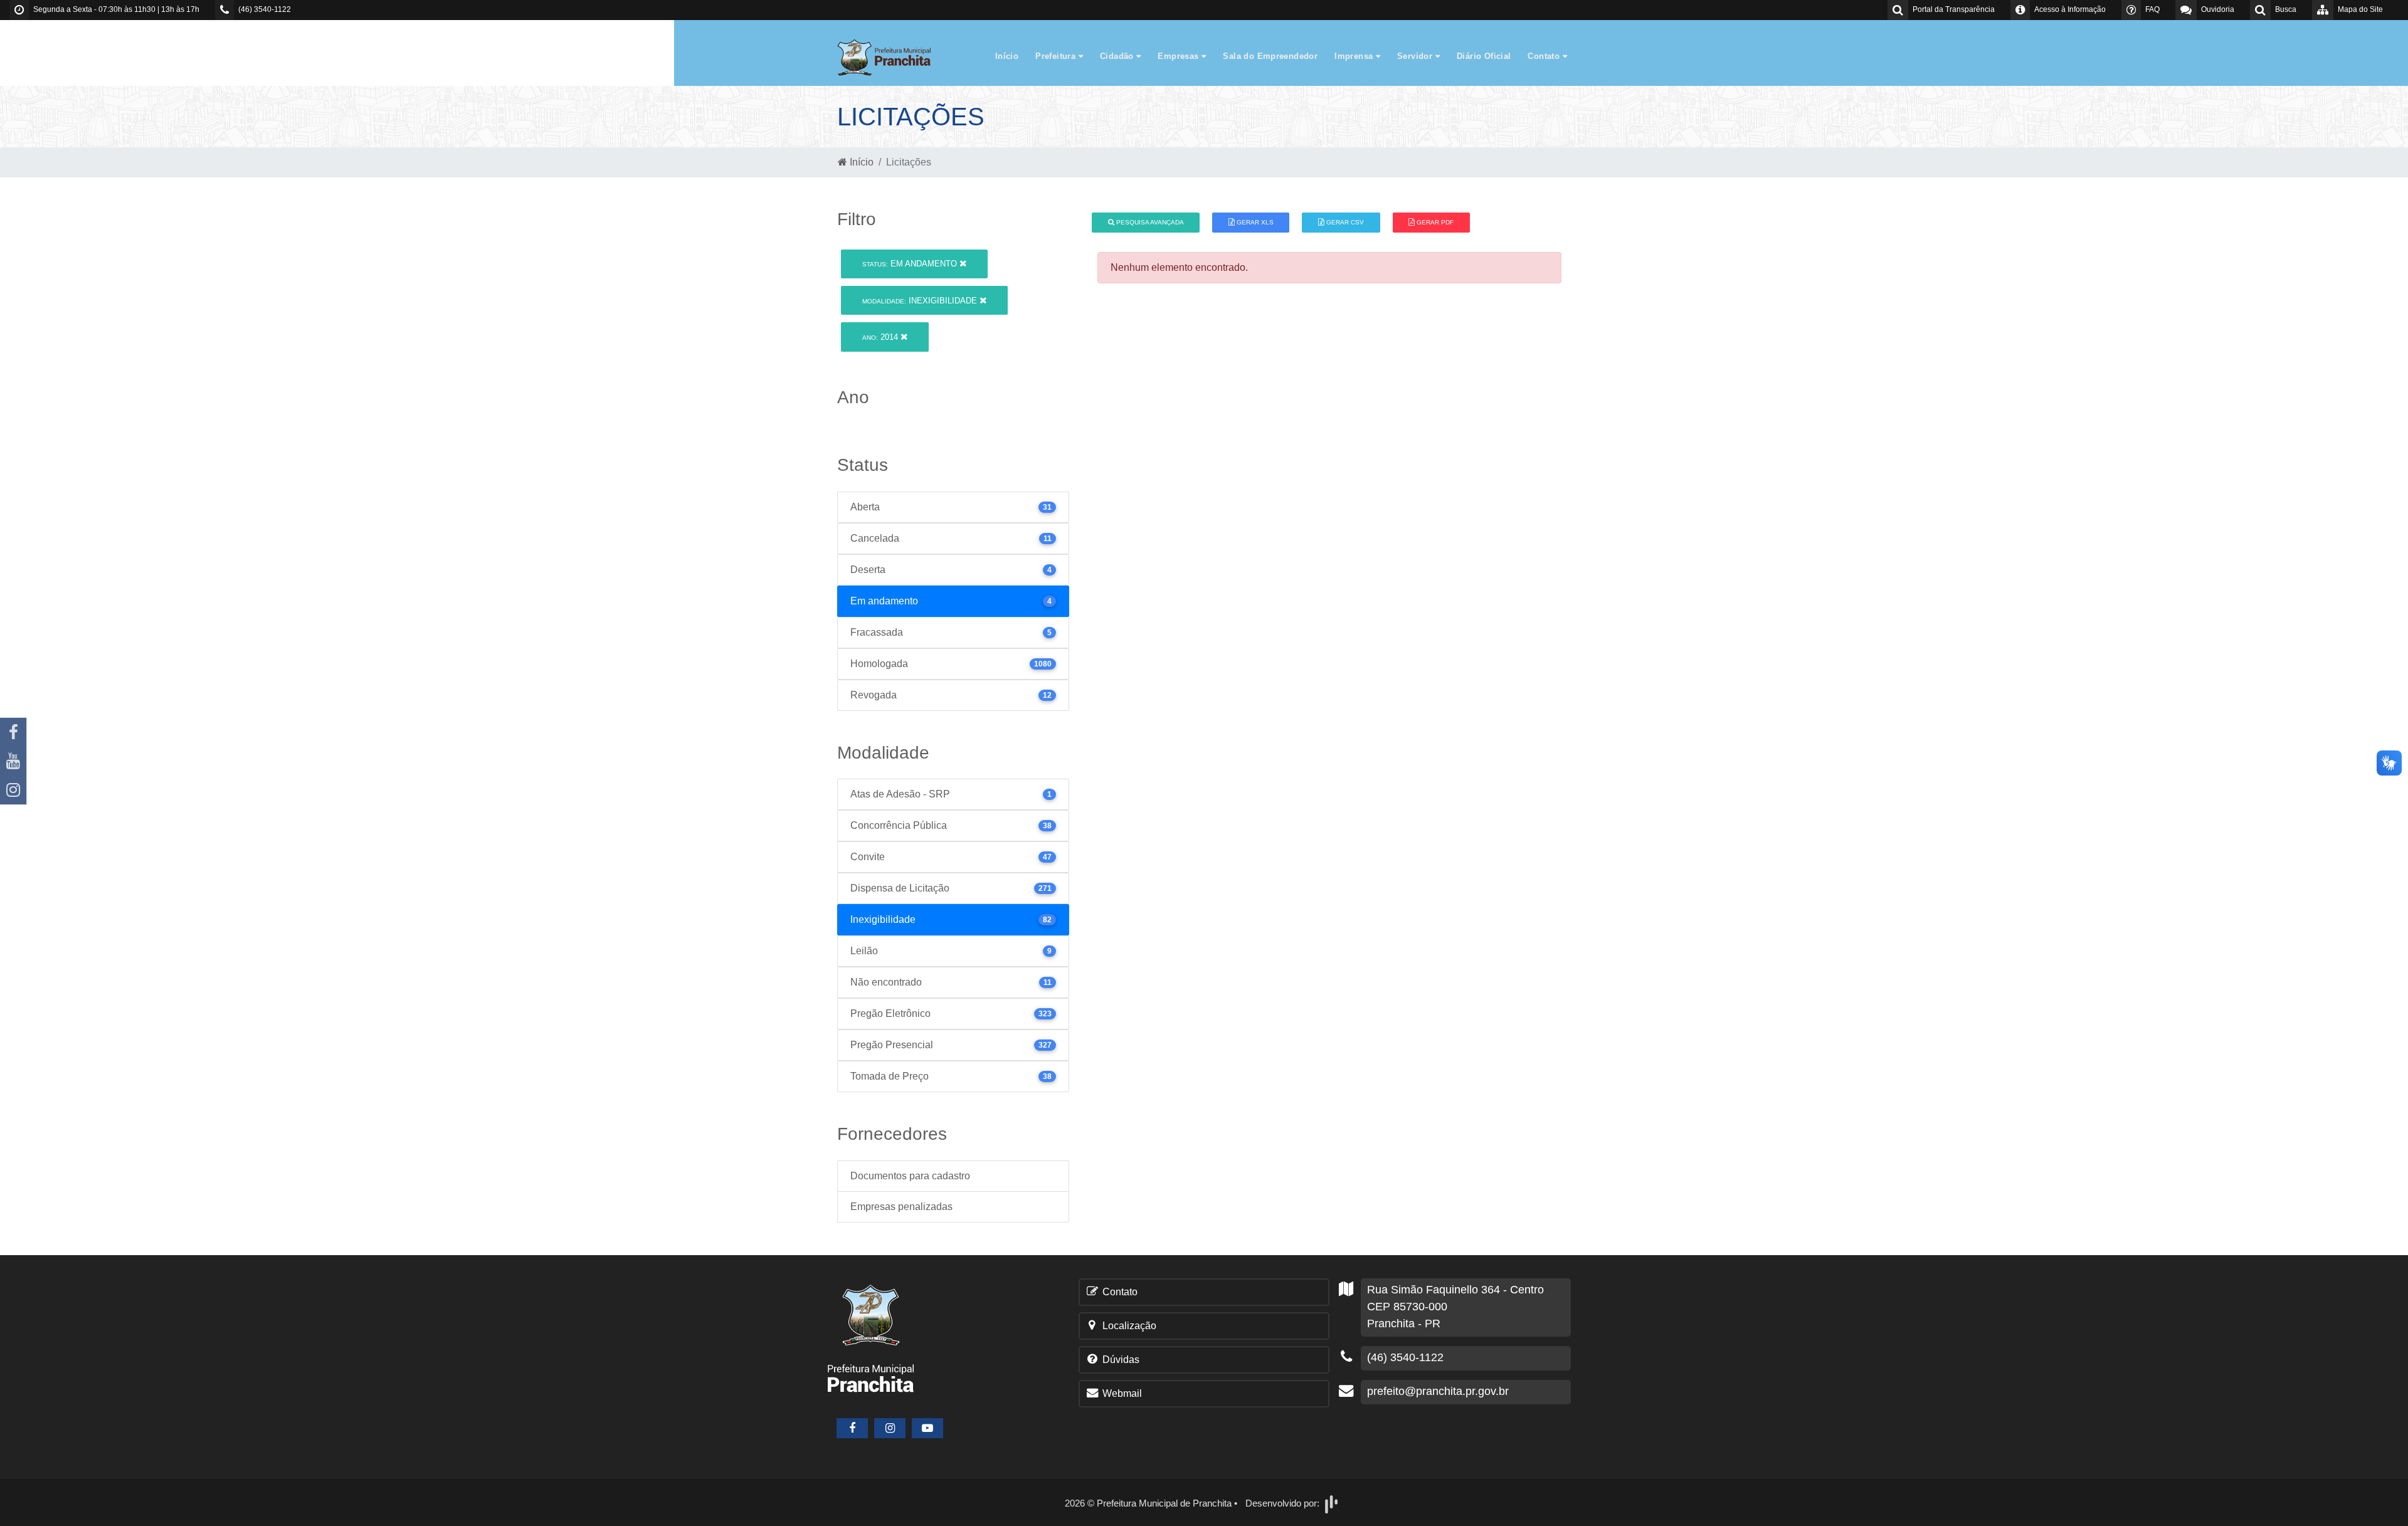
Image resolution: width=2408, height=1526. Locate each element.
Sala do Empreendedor (1270, 56)
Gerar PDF (1434, 222)
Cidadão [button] (1118, 56)
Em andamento (911, 264)
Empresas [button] (1180, 56)
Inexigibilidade (921, 301)
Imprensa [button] (1355, 56)
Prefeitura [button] (1057, 56)
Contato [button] (1545, 56)
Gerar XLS (1254, 222)
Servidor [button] (1416, 56)
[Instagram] (13, 790)
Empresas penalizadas (901, 1207)
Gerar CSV (1344, 222)
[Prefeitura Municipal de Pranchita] (890, 57)
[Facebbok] (852, 1428)
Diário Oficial (1484, 56)
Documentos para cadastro (910, 1176)
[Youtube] (13, 761)
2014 (881, 337)
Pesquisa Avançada (1149, 222)
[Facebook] (13, 732)
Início (1007, 56)
